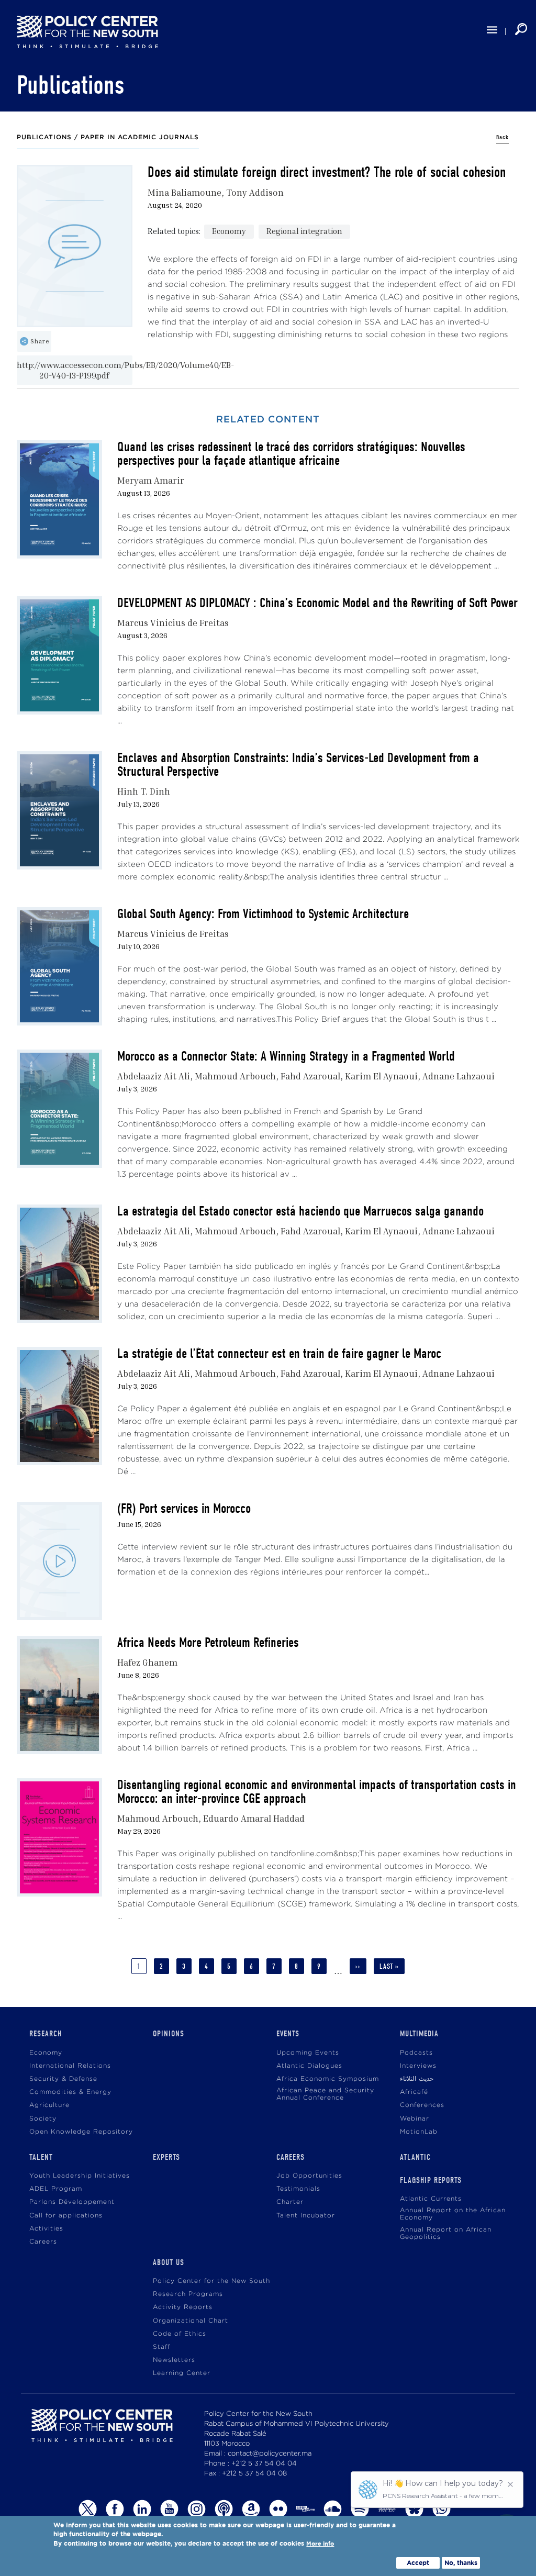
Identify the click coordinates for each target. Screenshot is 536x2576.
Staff (161, 2347)
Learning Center (182, 2373)
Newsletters (174, 2360)
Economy (229, 231)
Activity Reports (183, 2307)
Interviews (418, 2066)
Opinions (169, 2034)
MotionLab (419, 2132)
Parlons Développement (72, 2202)
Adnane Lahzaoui (459, 1076)
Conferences (422, 2105)
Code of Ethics (180, 2334)
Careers (43, 2242)
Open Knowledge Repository (81, 2132)
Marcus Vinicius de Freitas (173, 623)
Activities (46, 2229)
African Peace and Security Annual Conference (325, 2094)
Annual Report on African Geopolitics (446, 2233)
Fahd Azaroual (310, 1076)
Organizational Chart (191, 2321)
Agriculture (49, 2105)
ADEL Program (56, 2189)
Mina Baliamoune (185, 192)
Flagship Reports (431, 2180)
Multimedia (419, 2034)
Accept (418, 2563)
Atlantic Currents (431, 2199)
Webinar (415, 2119)
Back (502, 137)
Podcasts (416, 2053)
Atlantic (415, 2157)
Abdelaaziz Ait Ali (154, 1076)
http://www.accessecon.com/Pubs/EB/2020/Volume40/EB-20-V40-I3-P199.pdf (75, 370)
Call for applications (66, 2216)
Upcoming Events (308, 2053)
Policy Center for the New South (211, 2281)
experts (166, 2157)
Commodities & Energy (70, 2092)
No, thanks (461, 2563)
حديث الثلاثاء (417, 2079)
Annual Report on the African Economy (453, 2214)
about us (169, 2262)
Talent (41, 2157)
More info (320, 2544)
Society (43, 2119)
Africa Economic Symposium (328, 2079)
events (288, 2034)
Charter (290, 2202)
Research (46, 2034)
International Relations (70, 2066)
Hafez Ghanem (147, 1662)
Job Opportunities (309, 2176)
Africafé (414, 2092)
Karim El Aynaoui (381, 1076)
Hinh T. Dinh (144, 791)
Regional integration (304, 231)
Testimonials (298, 2189)
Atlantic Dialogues (309, 2066)
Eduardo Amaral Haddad (254, 1818)
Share (40, 341)
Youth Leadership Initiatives (80, 2176)
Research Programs (188, 2294)
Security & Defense (63, 2079)
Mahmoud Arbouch (235, 1076)
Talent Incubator (306, 2216)
